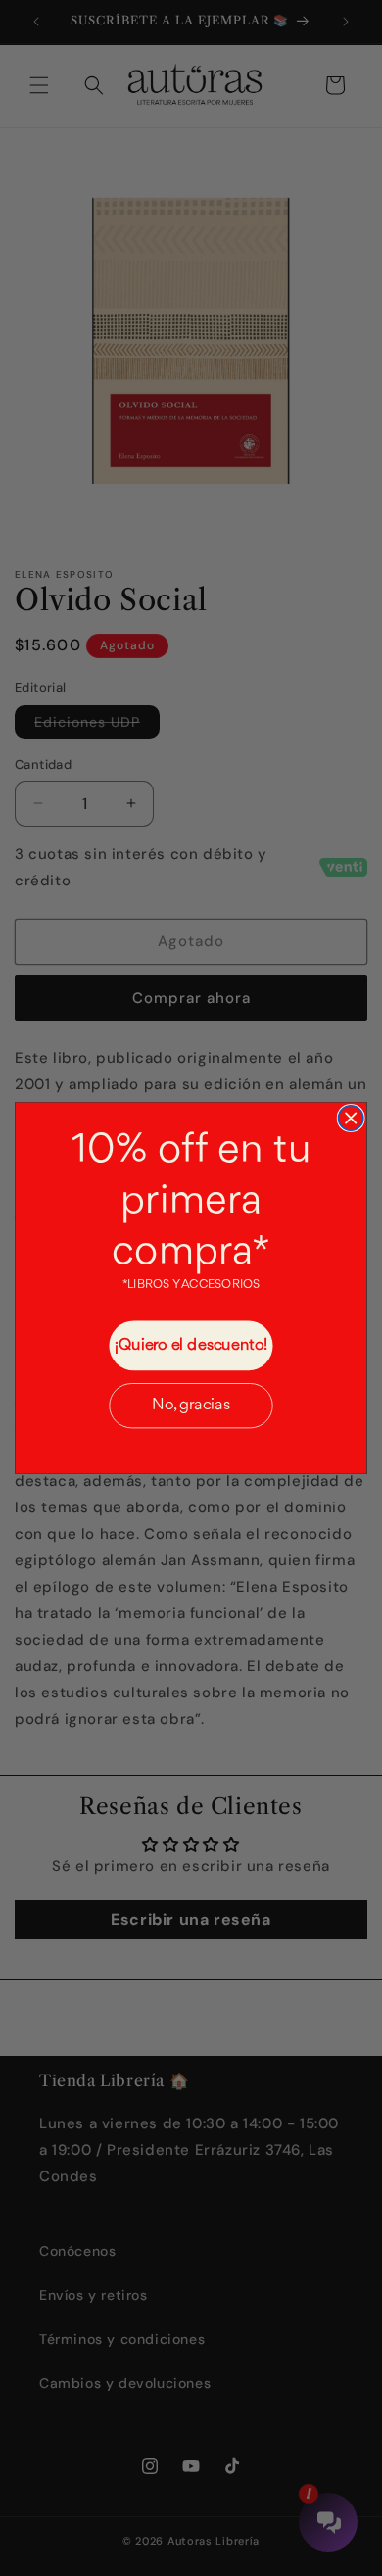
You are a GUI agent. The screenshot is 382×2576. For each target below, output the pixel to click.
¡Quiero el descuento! (191, 1345)
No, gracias (191, 1405)
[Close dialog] (350, 1118)
